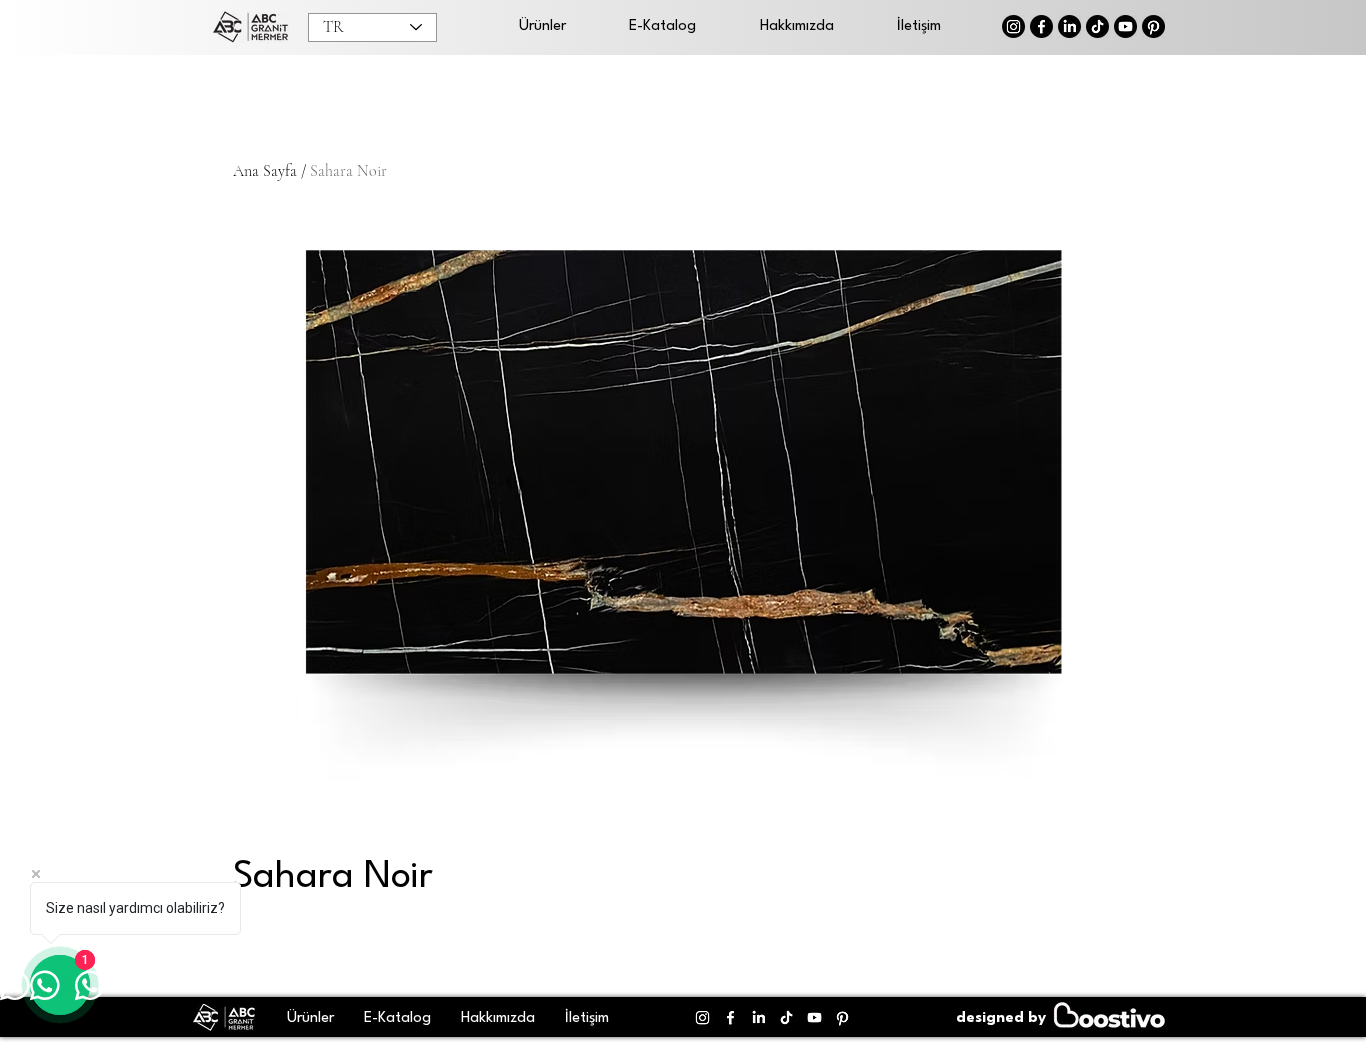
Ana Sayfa (265, 171)
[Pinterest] (1153, 26)
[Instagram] (1013, 26)
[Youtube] (1125, 26)
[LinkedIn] (1069, 26)
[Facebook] (1041, 26)
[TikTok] (1097, 26)
